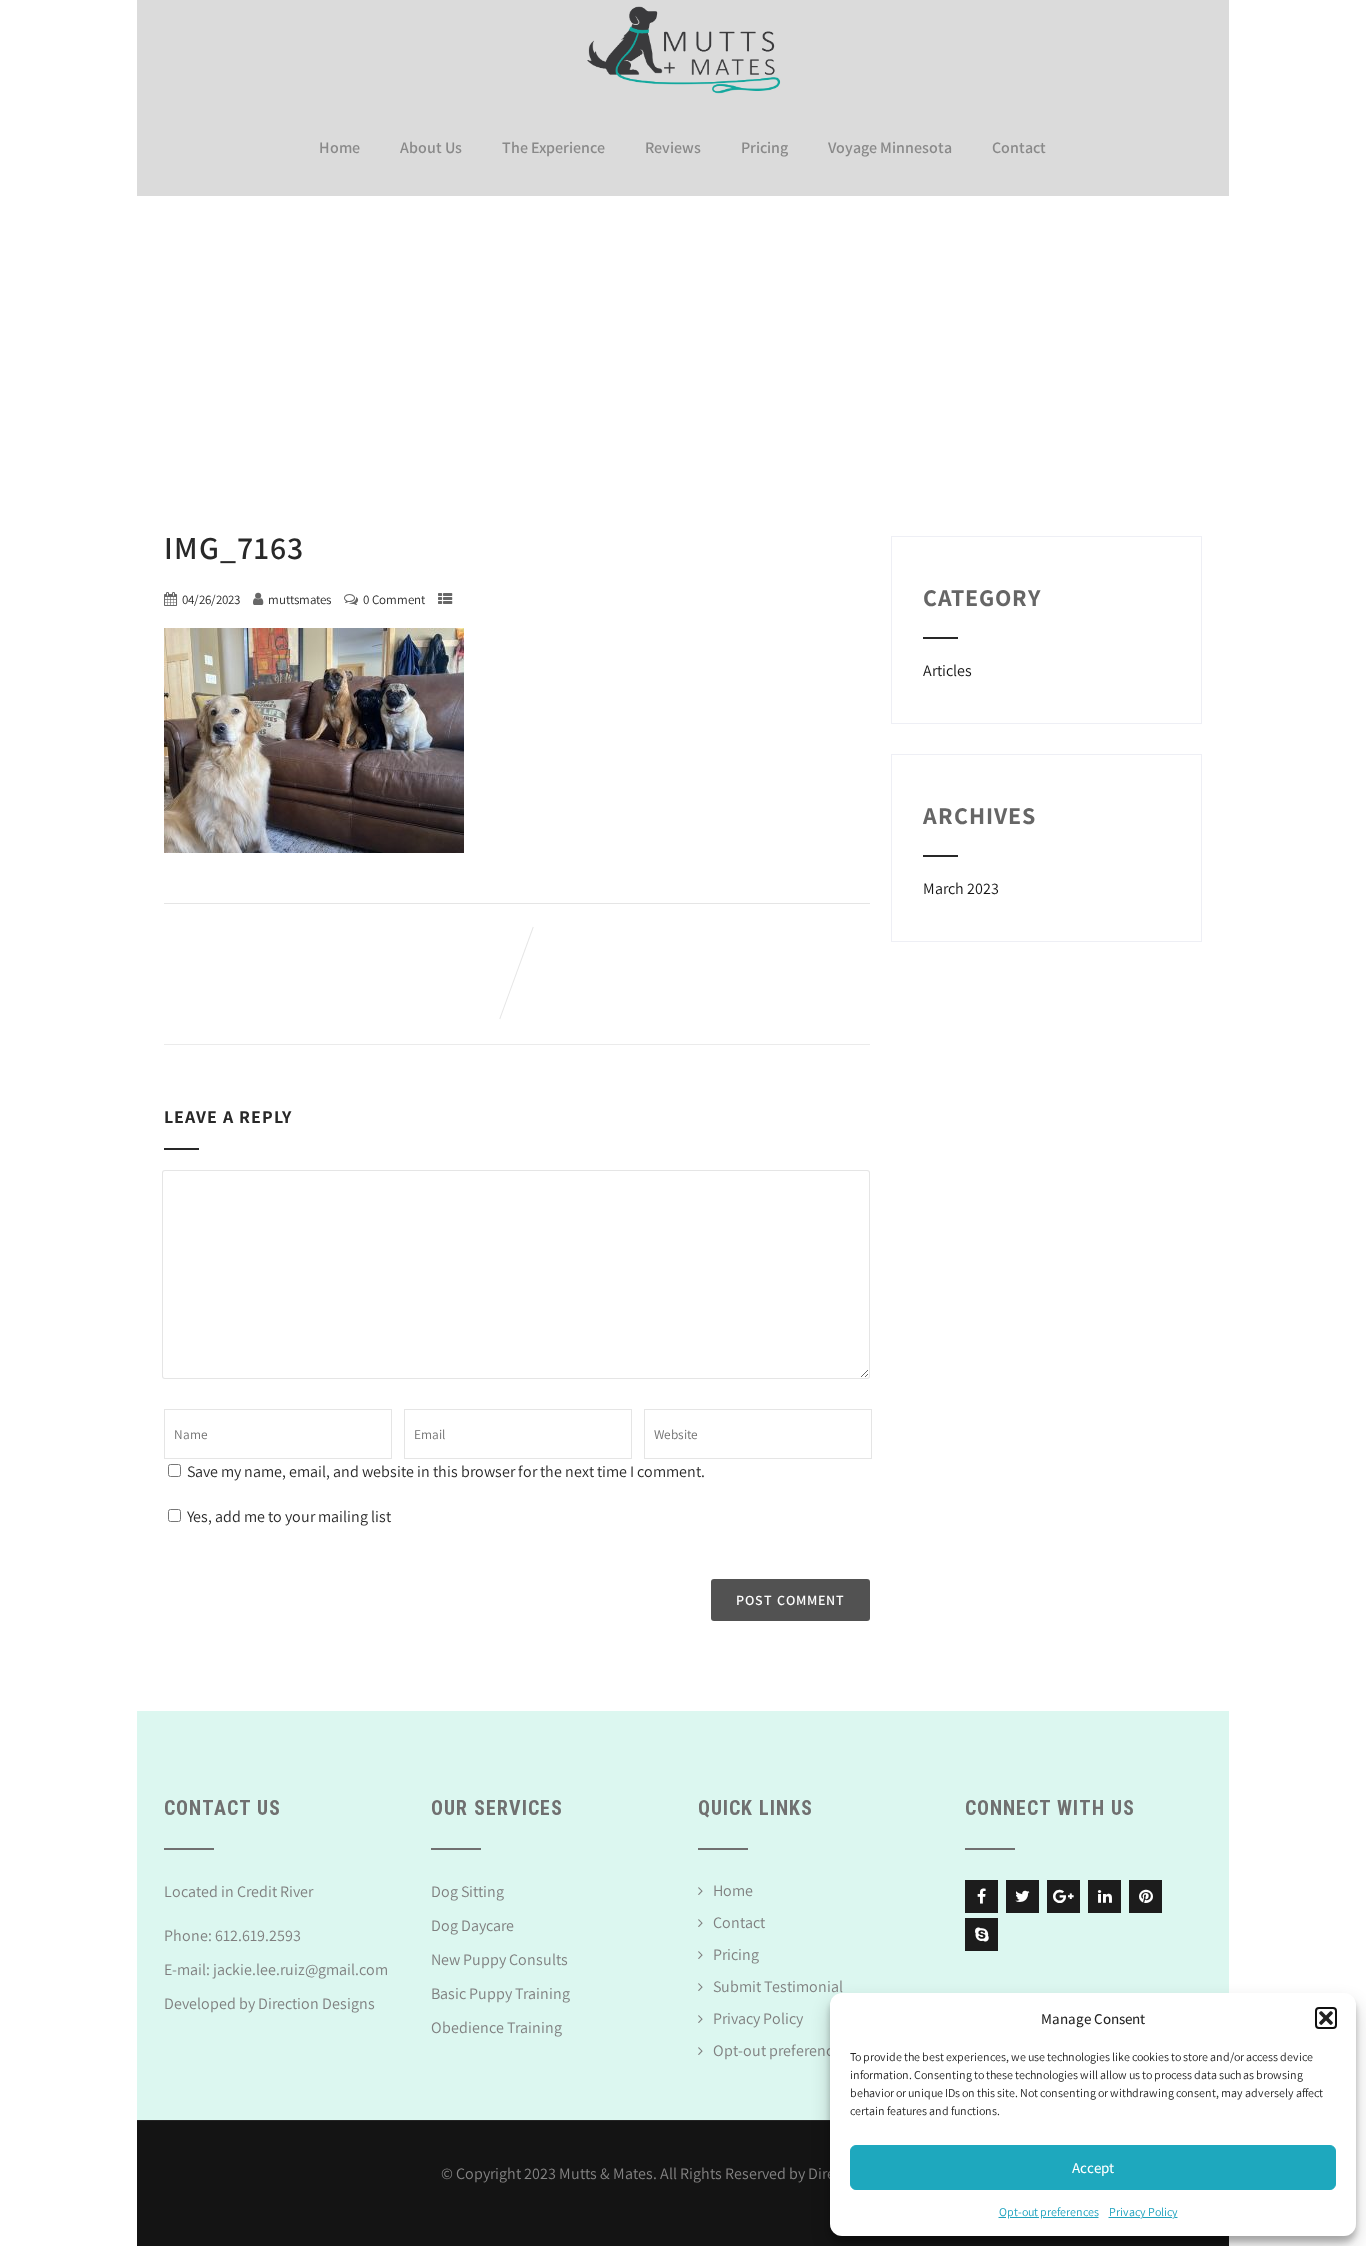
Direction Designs (316, 2003)
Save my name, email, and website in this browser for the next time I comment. (446, 1471)
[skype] (981, 1934)
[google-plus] (1063, 1896)
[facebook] (981, 1896)
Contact (1019, 147)
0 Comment (394, 599)
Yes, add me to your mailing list (287, 1516)
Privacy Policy (1143, 2211)
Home (339, 147)
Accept (1093, 2167)
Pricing (764, 147)
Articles (947, 670)
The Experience (553, 147)
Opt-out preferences (1049, 2211)
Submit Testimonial (778, 1986)
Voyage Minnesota (890, 147)
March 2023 (961, 888)
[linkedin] (1104, 1896)
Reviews (673, 147)
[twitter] (1022, 1896)
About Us (431, 147)
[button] (1326, 2018)
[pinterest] (1145, 1896)
